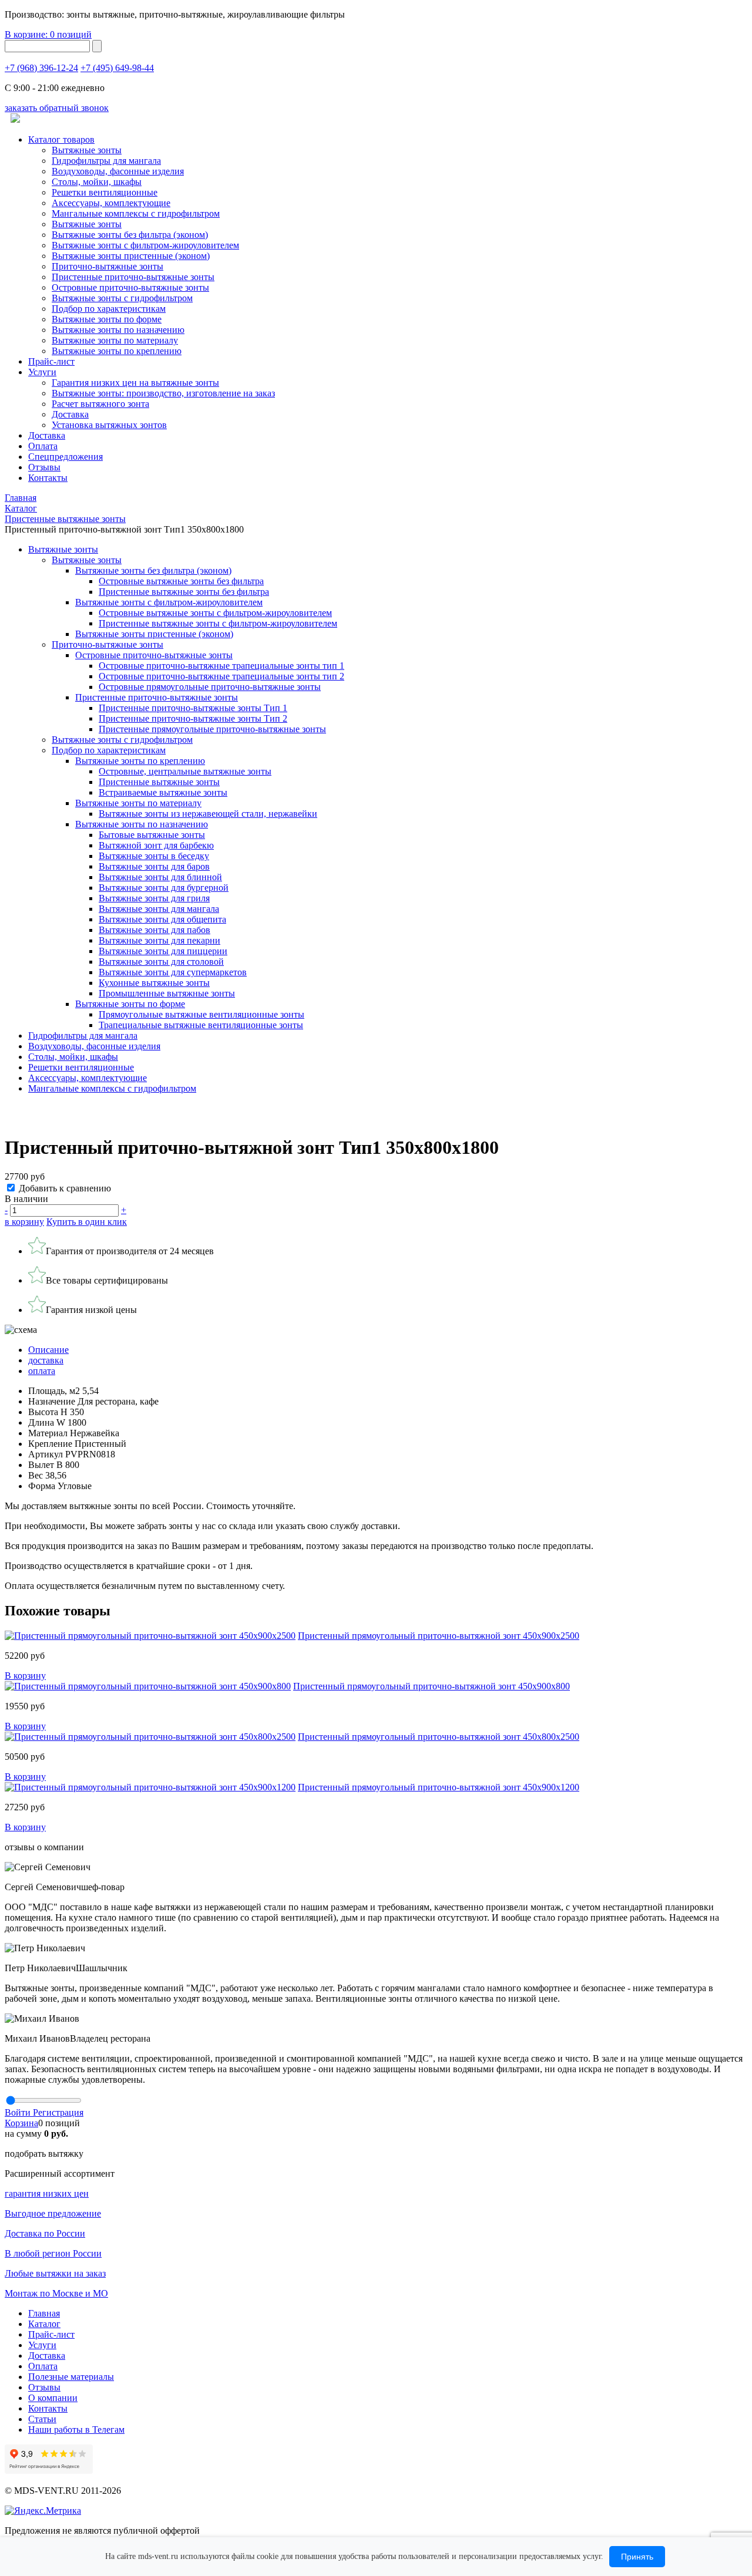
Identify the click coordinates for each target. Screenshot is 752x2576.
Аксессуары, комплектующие (111, 203)
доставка (46, 1360)
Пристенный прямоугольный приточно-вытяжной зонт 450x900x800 (432, 1686)
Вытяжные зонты (87, 150)
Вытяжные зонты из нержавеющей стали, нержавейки (208, 814)
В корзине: (48, 34)
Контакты (48, 478)
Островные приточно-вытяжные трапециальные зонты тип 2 (221, 676)
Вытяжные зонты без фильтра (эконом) (130, 235)
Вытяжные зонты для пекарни (160, 940)
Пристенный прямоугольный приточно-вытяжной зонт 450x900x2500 (439, 1636)
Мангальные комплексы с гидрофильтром (136, 213)
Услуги (42, 372)
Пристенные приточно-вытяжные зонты (133, 277)
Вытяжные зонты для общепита (162, 919)
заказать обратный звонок (57, 108)
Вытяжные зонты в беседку (154, 856)
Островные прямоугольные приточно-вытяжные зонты (210, 687)
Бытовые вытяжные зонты (152, 835)
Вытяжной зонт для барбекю (156, 845)
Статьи (42, 2419)
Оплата (43, 446)
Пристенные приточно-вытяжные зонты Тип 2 (193, 718)
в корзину (24, 1222)
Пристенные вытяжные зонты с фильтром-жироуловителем (218, 623)
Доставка (70, 414)
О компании (53, 2398)
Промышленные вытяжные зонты (167, 993)
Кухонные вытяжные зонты (154, 983)
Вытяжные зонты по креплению (117, 351)
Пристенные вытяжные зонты (159, 782)
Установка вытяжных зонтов (109, 425)
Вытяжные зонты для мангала (159, 909)
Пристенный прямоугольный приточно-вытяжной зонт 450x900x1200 (439, 1787)
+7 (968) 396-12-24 (41, 68)
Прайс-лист (51, 361)
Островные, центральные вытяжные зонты (185, 771)
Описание (48, 1350)
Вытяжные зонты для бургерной (164, 888)
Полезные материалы (71, 2377)
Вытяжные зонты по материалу (115, 340)
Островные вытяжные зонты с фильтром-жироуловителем (215, 613)
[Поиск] (97, 46)
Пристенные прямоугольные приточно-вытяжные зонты (212, 729)
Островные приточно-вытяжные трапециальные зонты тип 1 (221, 666)
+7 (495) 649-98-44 (117, 68)
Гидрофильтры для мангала (106, 161)
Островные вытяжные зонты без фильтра (181, 581)
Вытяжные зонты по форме (107, 319)
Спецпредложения (66, 457)
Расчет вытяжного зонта (100, 404)
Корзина (21, 2123)
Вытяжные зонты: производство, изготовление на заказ (163, 393)
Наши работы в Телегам (76, 2429)
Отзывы (44, 467)
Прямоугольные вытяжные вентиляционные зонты (202, 1014)
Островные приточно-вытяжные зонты (130, 287)
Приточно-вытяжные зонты (108, 644)
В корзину (25, 1676)
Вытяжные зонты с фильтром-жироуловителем (145, 245)
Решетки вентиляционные (105, 192)
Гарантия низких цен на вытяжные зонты (135, 383)
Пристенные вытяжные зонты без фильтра (184, 592)
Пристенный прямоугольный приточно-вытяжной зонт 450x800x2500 (439, 1737)
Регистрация (58, 2112)
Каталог (44, 2324)
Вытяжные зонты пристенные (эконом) (131, 256)
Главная (44, 2313)
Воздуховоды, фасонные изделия (118, 171)
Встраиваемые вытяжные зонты (163, 792)
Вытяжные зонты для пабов (155, 930)
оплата (42, 1371)
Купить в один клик (87, 1222)
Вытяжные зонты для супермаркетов (173, 972)
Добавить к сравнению (65, 1188)
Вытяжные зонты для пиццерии (163, 951)
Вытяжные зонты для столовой (161, 962)
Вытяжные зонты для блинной (160, 877)
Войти (19, 2112)
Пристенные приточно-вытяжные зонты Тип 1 (193, 708)
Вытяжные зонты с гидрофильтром (122, 740)
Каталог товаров (61, 139)
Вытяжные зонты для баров (154, 866)
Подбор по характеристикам (109, 750)
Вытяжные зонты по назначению (118, 330)
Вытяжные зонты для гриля (154, 898)
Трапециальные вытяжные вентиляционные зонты (201, 1025)
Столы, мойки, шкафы (97, 182)
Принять (637, 2557)
